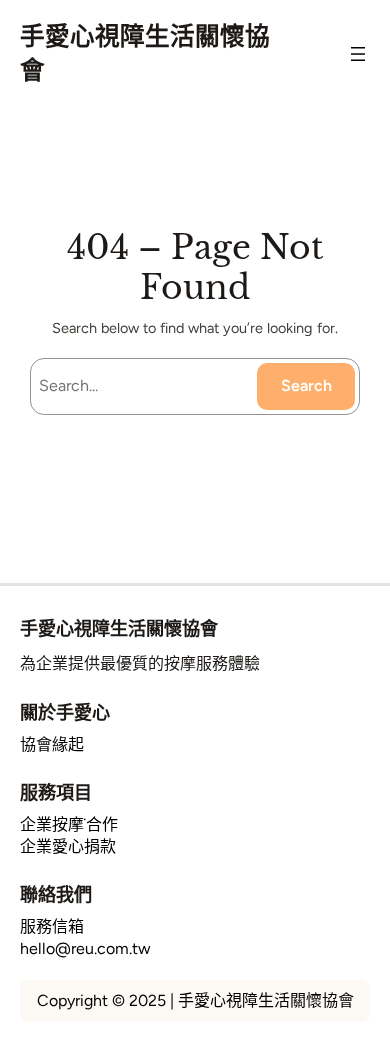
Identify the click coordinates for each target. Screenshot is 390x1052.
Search (306, 385)
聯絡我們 (56, 894)
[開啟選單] (358, 54)
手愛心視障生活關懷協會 (119, 628)
